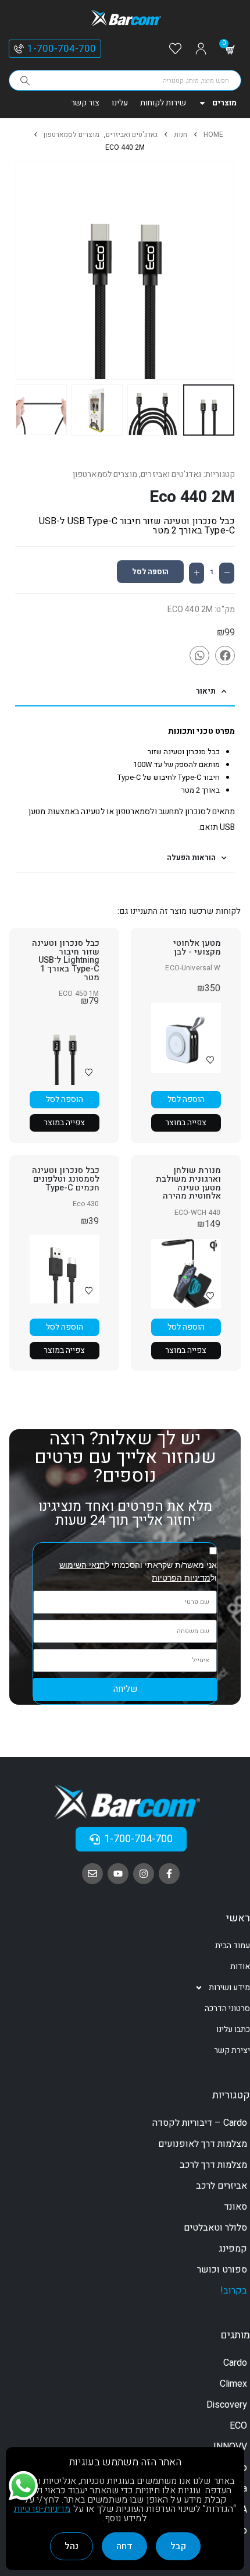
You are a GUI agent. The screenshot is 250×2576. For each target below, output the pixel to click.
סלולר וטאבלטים (215, 2228)
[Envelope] (92, 1874)
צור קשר (85, 103)
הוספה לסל (150, 572)
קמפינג (233, 2249)
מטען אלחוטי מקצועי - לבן (197, 948)
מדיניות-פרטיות (42, 2509)
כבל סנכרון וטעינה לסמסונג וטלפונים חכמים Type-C (66, 1179)
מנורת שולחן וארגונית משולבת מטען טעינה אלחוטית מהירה (188, 1183)
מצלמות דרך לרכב (213, 2165)
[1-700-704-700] (19, 49)
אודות (240, 1967)
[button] (232, 270)
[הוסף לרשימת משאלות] (210, 1060)
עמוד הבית (233, 1946)
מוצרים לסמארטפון (105, 474)
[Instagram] (144, 1874)
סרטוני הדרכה (227, 2008)
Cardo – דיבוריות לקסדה (200, 2123)
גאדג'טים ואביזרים (171, 474)
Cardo (235, 2363)
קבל (178, 2546)
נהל (72, 2546)
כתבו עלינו (233, 2029)
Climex (233, 2384)
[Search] (25, 80)
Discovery (227, 2405)
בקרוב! (234, 2291)
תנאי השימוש (82, 1565)
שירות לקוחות (163, 103)
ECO (238, 2426)
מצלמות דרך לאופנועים (203, 2144)
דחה (124, 2546)
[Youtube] (118, 1874)
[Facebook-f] (169, 1874)
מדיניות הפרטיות (181, 1578)
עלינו (120, 103)
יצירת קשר (232, 2050)
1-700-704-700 (62, 49)
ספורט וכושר (222, 2270)
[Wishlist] (175, 49)
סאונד (235, 2207)
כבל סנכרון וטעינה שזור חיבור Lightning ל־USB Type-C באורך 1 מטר (66, 960)
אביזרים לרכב (222, 2186)
